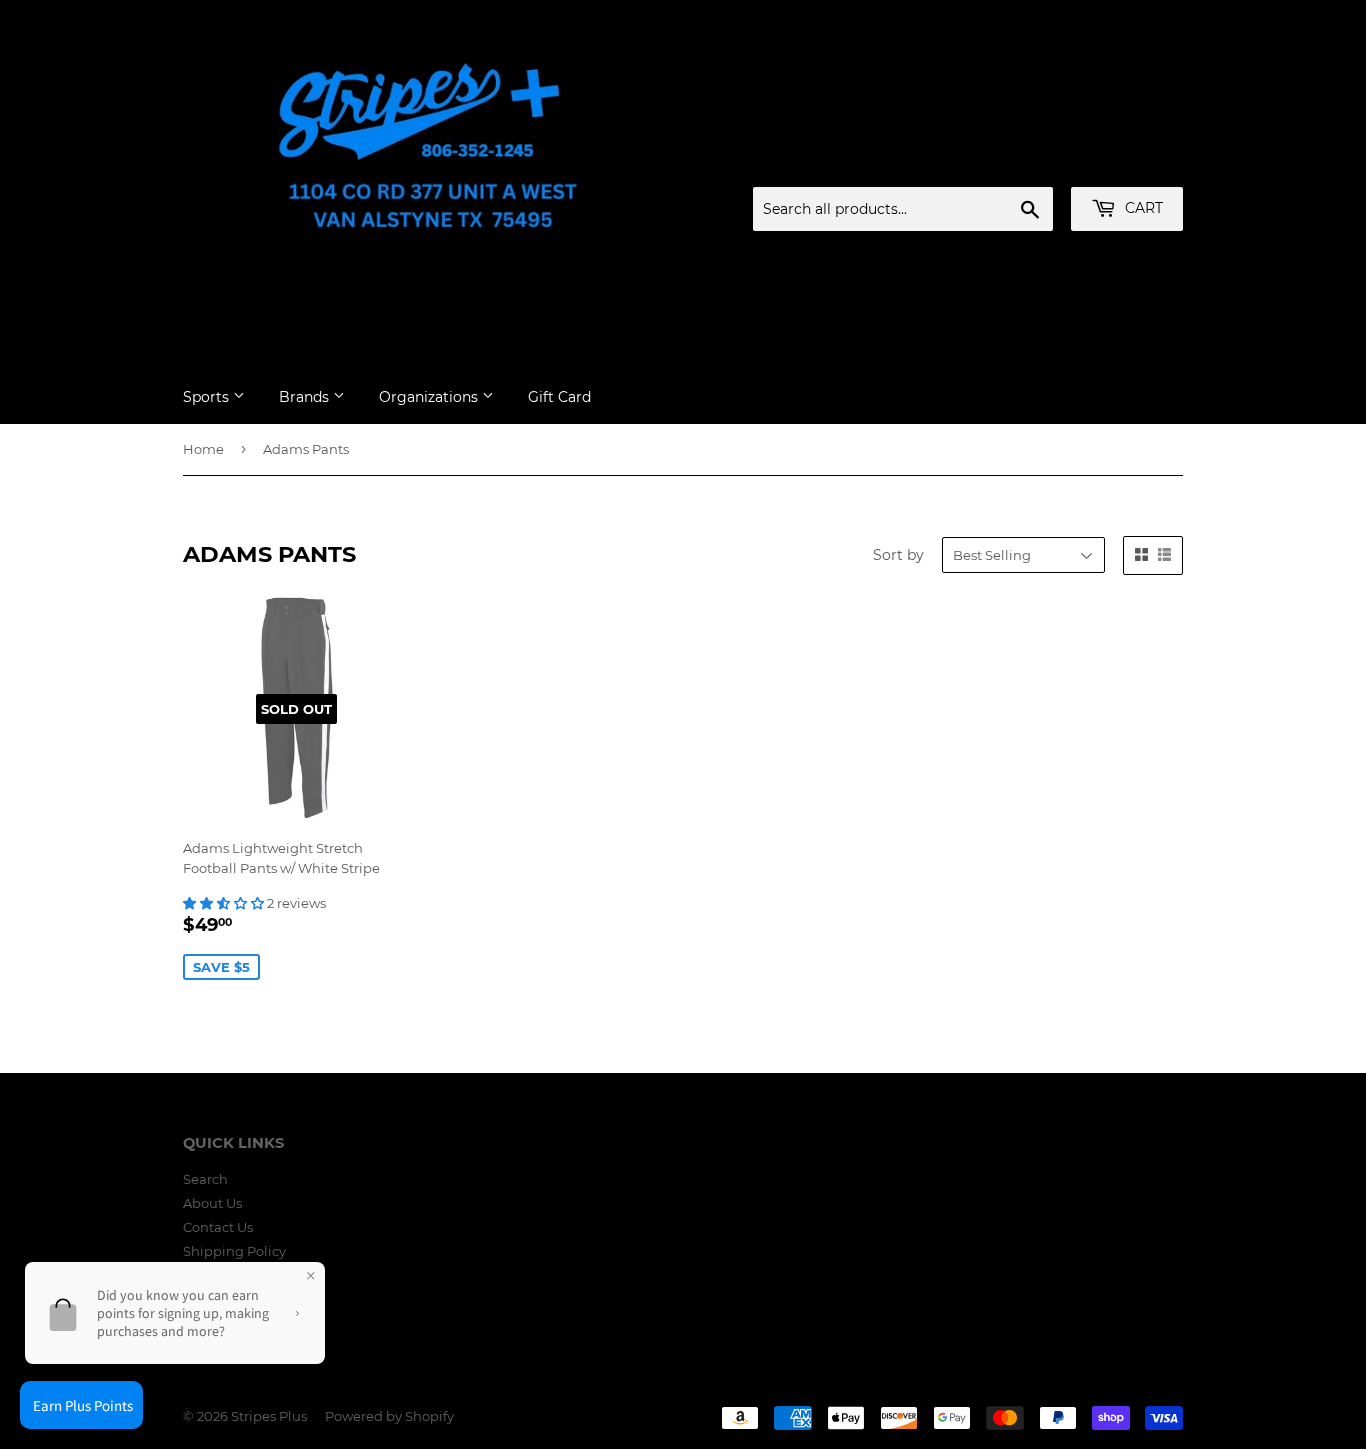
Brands (306, 397)
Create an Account (1128, 163)
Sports (208, 397)
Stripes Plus (269, 1416)
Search (205, 1179)
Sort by (898, 555)
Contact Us (218, 1227)
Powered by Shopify (389, 1416)
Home (203, 449)
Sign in (1026, 163)
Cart (1142, 208)
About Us (212, 1203)
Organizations (430, 397)
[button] (225, 903)
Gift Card (559, 397)
